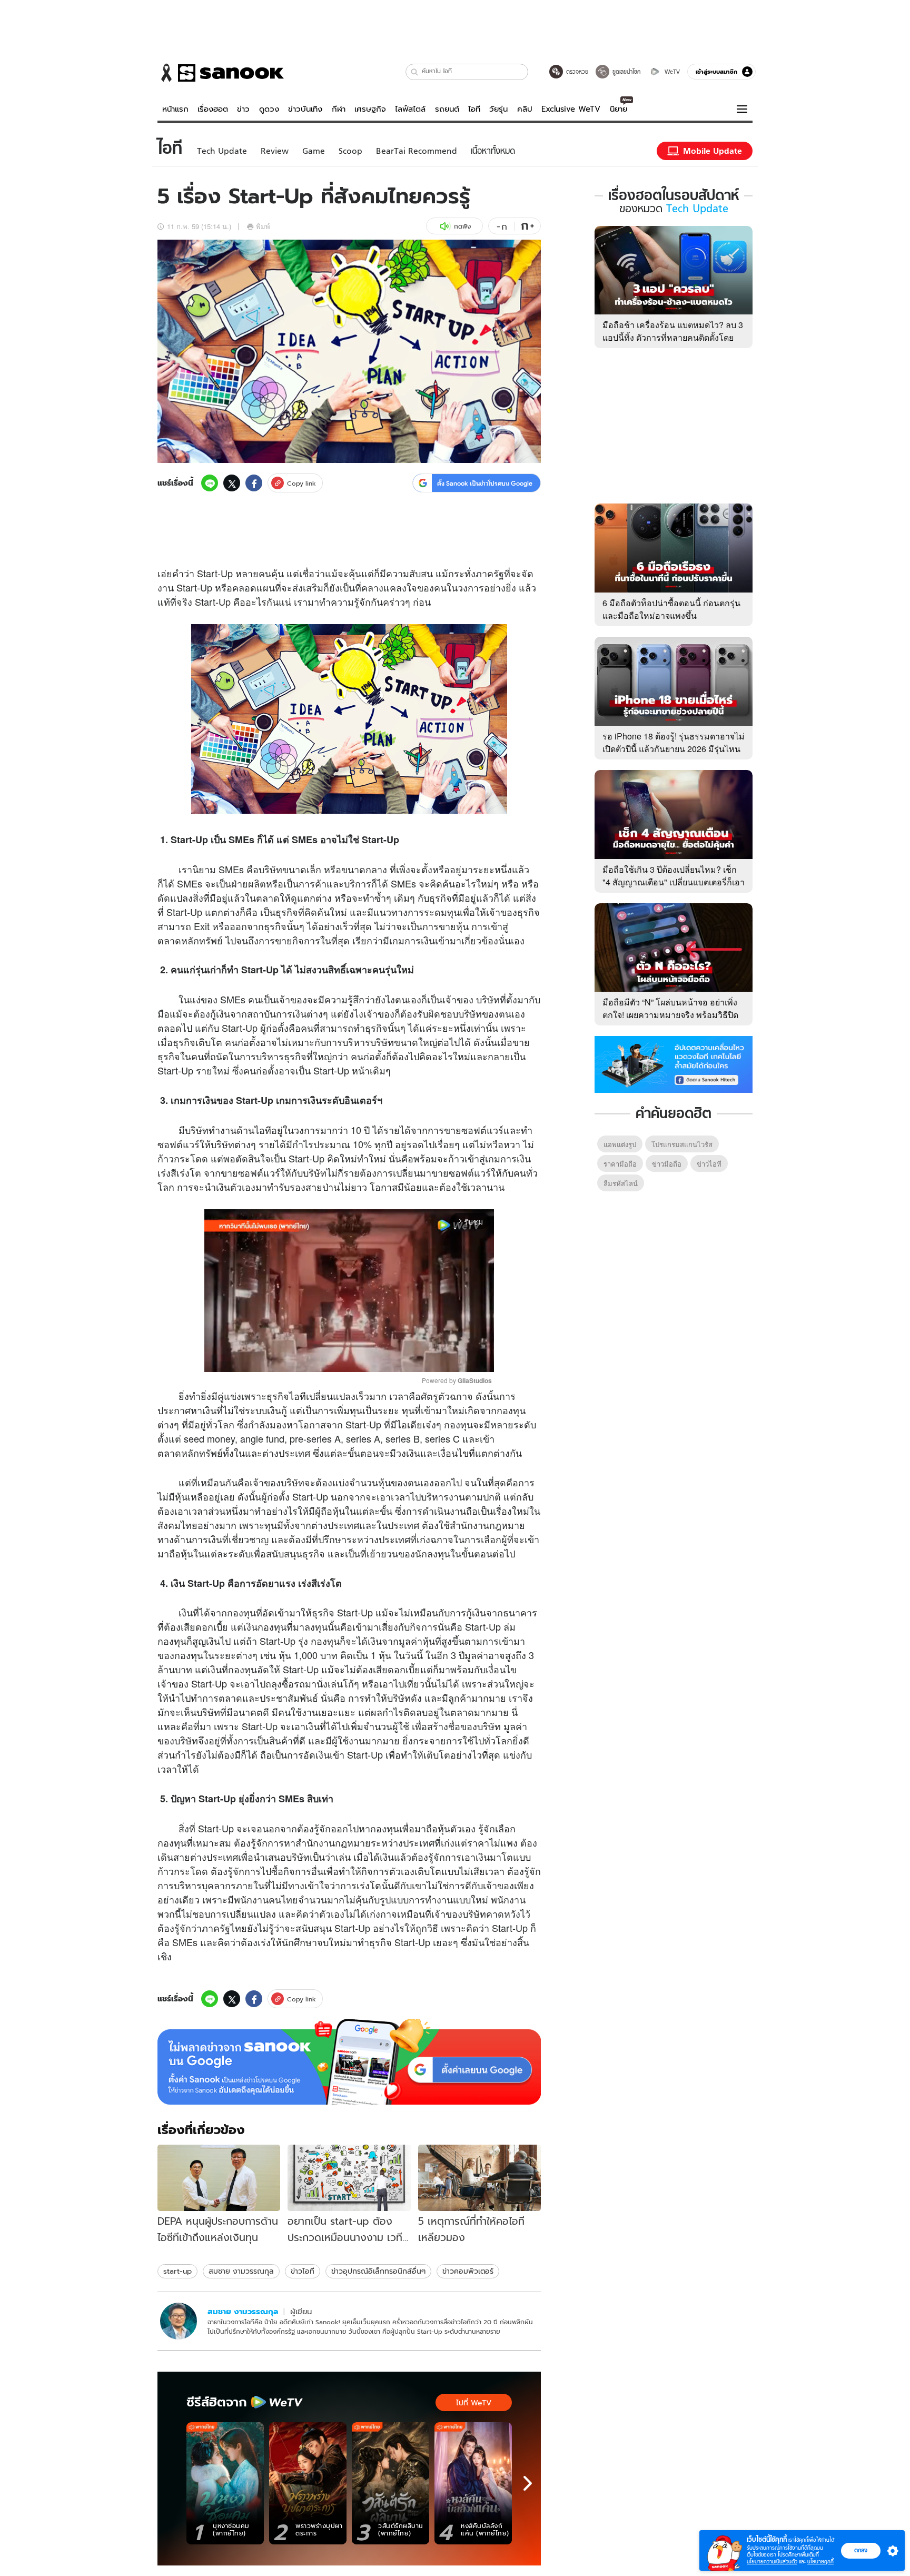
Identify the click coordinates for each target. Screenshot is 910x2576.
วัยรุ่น (498, 109)
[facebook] (254, 483)
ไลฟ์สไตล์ (410, 109)
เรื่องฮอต (213, 109)
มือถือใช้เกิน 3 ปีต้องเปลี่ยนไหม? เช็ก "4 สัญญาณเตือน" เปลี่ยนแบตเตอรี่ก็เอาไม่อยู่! (674, 882)
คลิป (525, 109)
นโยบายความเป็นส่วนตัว (772, 2562)
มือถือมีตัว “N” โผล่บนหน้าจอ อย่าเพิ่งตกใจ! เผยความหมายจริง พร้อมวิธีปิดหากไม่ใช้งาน (670, 1015)
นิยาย (619, 109)
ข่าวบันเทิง (305, 109)
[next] (528, 2483)
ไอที (474, 109)
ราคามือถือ (620, 1164)
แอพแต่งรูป (620, 1144)
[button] (415, 72)
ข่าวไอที (303, 2271)
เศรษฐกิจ (370, 109)
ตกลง (861, 2550)
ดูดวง (269, 109)
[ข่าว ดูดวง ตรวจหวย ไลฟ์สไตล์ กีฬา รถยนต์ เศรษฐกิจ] (221, 73)
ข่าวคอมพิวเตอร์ (468, 2271)
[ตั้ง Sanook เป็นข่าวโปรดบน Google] (349, 2062)
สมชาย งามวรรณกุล (241, 2271)
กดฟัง (462, 226)
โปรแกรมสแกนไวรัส (682, 1144)
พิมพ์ (263, 226)
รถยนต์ (447, 109)
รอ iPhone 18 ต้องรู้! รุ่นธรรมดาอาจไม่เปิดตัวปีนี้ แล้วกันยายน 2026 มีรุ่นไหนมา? (674, 749)
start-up (177, 2271)
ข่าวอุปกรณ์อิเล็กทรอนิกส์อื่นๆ (378, 2271)
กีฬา (339, 109)
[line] (210, 483)
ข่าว (243, 109)
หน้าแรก (175, 109)
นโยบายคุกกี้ (820, 2562)
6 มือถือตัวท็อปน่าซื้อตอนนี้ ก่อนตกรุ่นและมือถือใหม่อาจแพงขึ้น (671, 609)
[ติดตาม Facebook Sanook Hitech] (674, 1063)
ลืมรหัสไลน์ (621, 1183)
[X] (232, 483)
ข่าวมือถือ (667, 1164)
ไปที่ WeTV (474, 2403)
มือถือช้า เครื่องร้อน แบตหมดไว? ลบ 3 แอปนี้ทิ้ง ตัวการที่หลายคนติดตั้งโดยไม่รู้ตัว (673, 337)
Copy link (301, 483)
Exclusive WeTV (571, 109)
